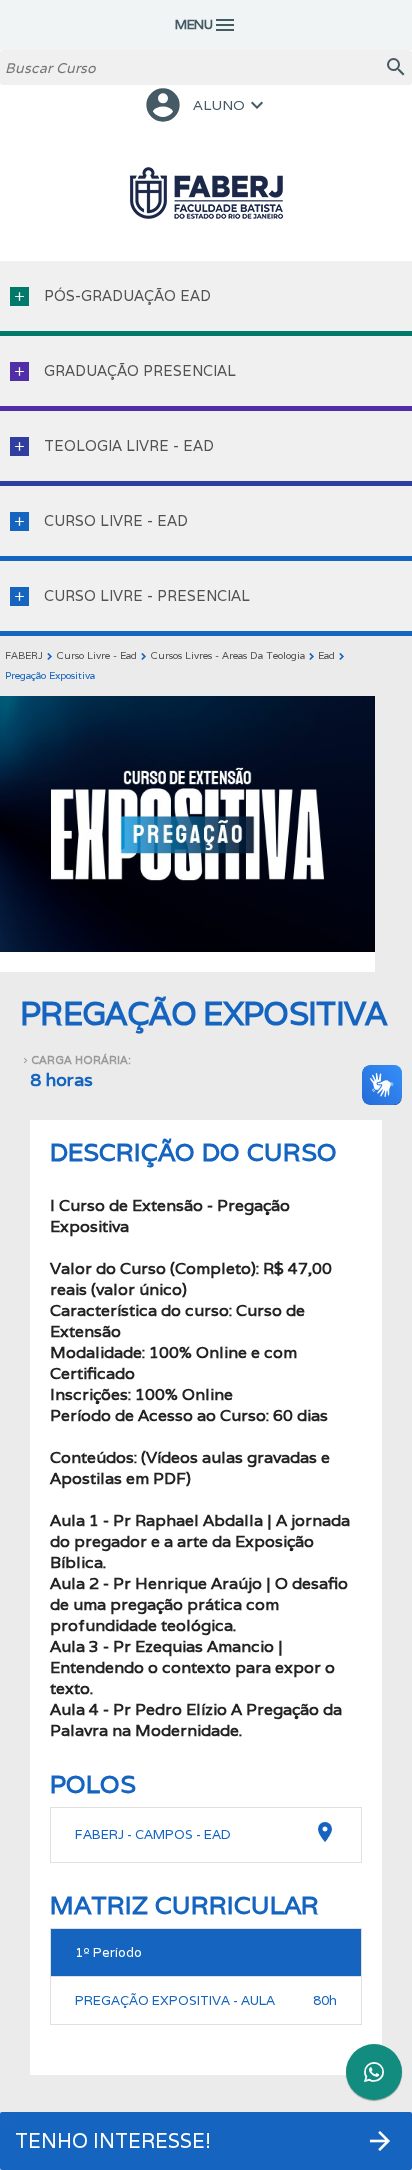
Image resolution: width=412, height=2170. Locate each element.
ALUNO (206, 105)
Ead (326, 655)
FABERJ (24, 655)
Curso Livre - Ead (96, 655)
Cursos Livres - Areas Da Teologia (227, 655)
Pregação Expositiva (50, 675)
